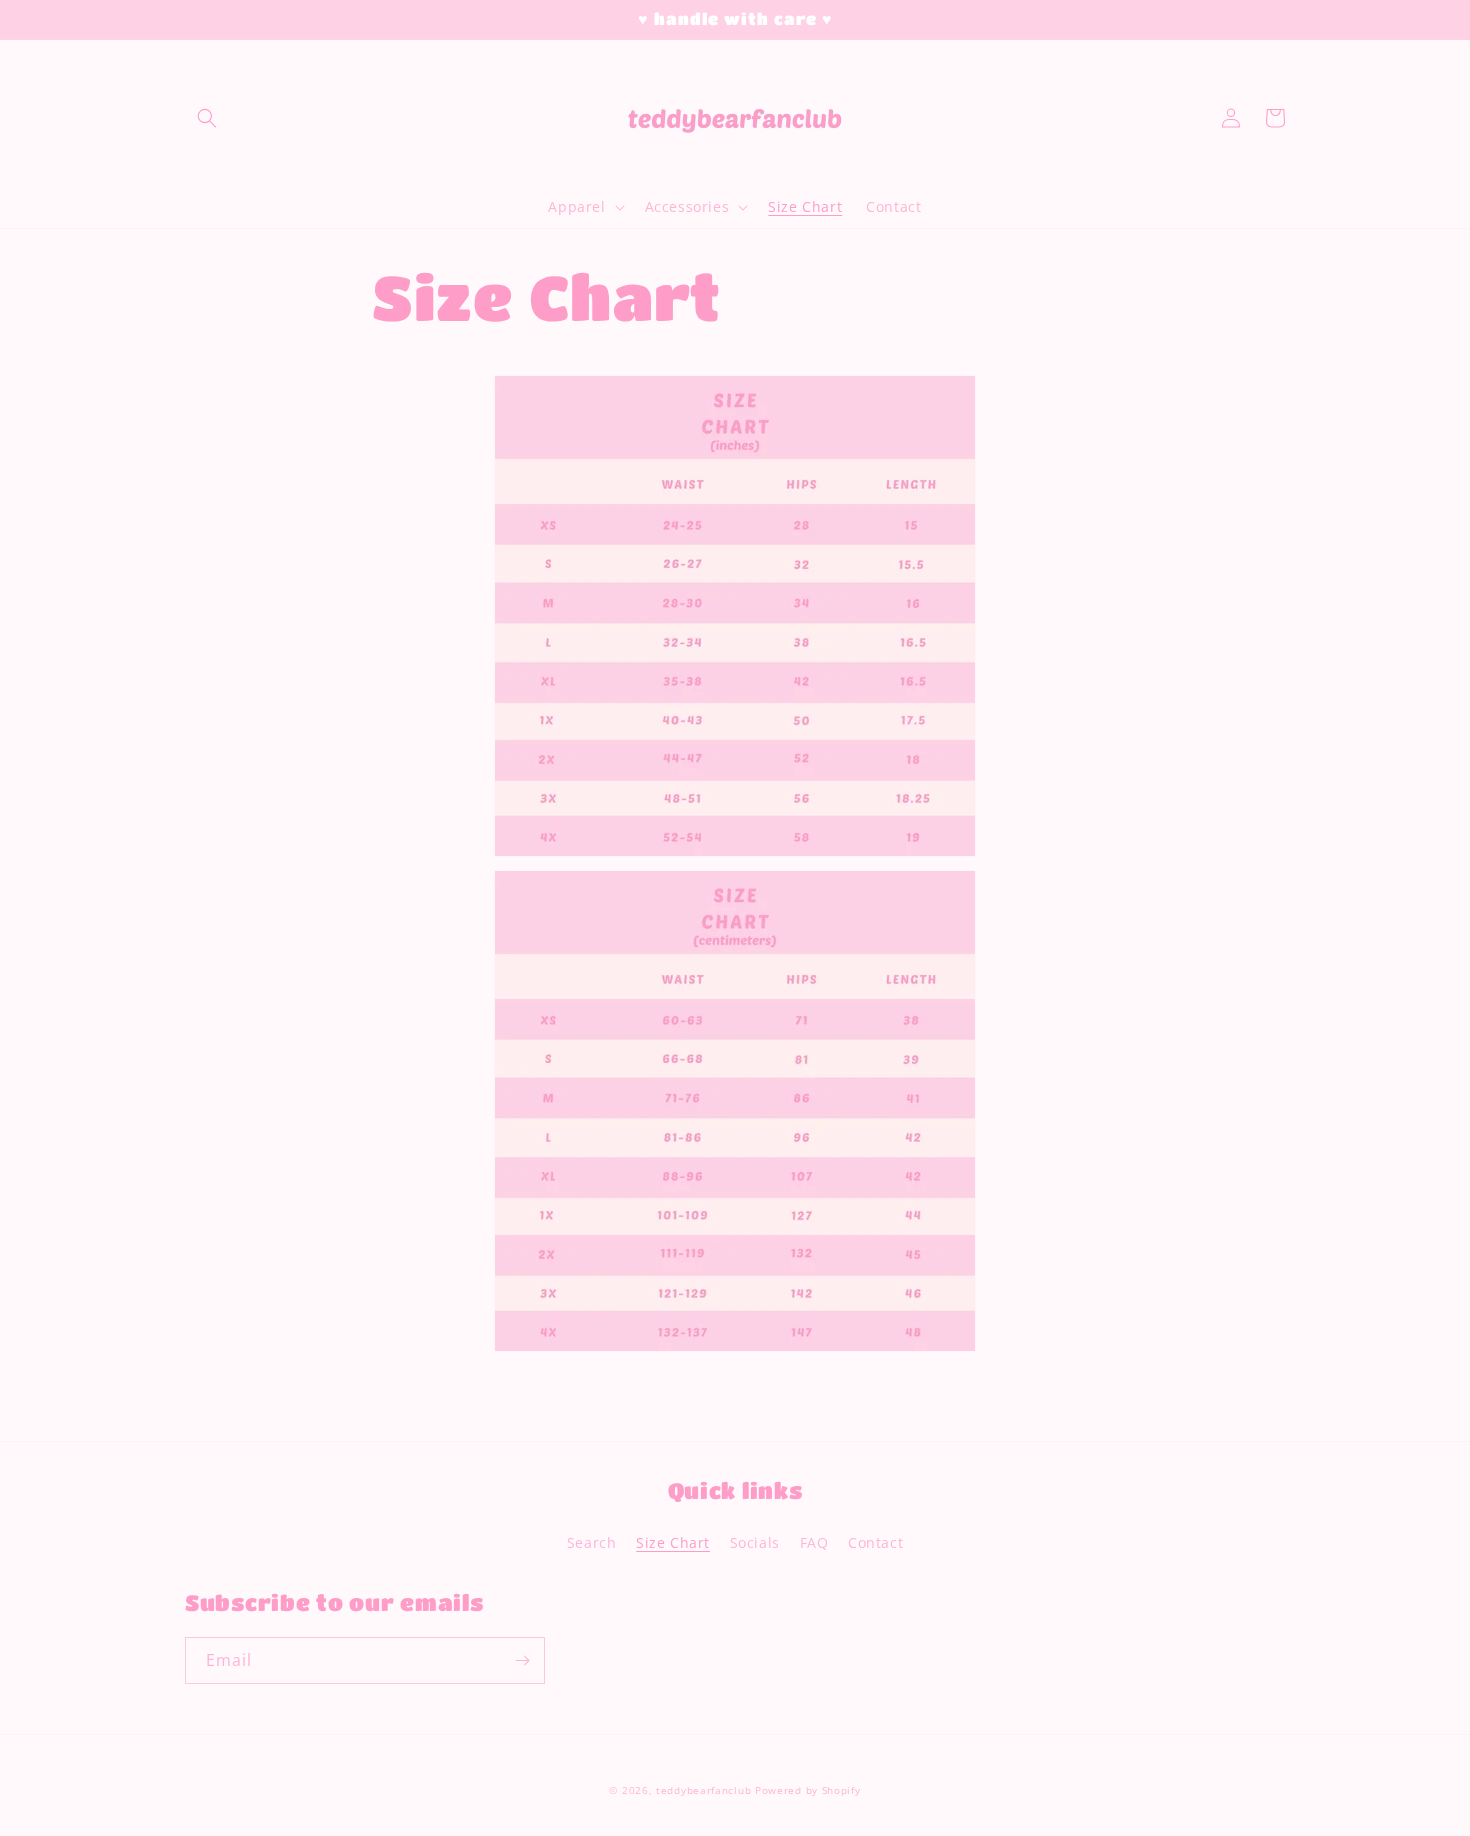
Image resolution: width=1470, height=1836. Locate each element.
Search (592, 1542)
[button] (207, 118)
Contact (875, 1542)
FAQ (814, 1542)
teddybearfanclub (703, 1790)
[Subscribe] (522, 1660)
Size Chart (673, 1542)
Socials (755, 1542)
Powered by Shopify (808, 1790)
